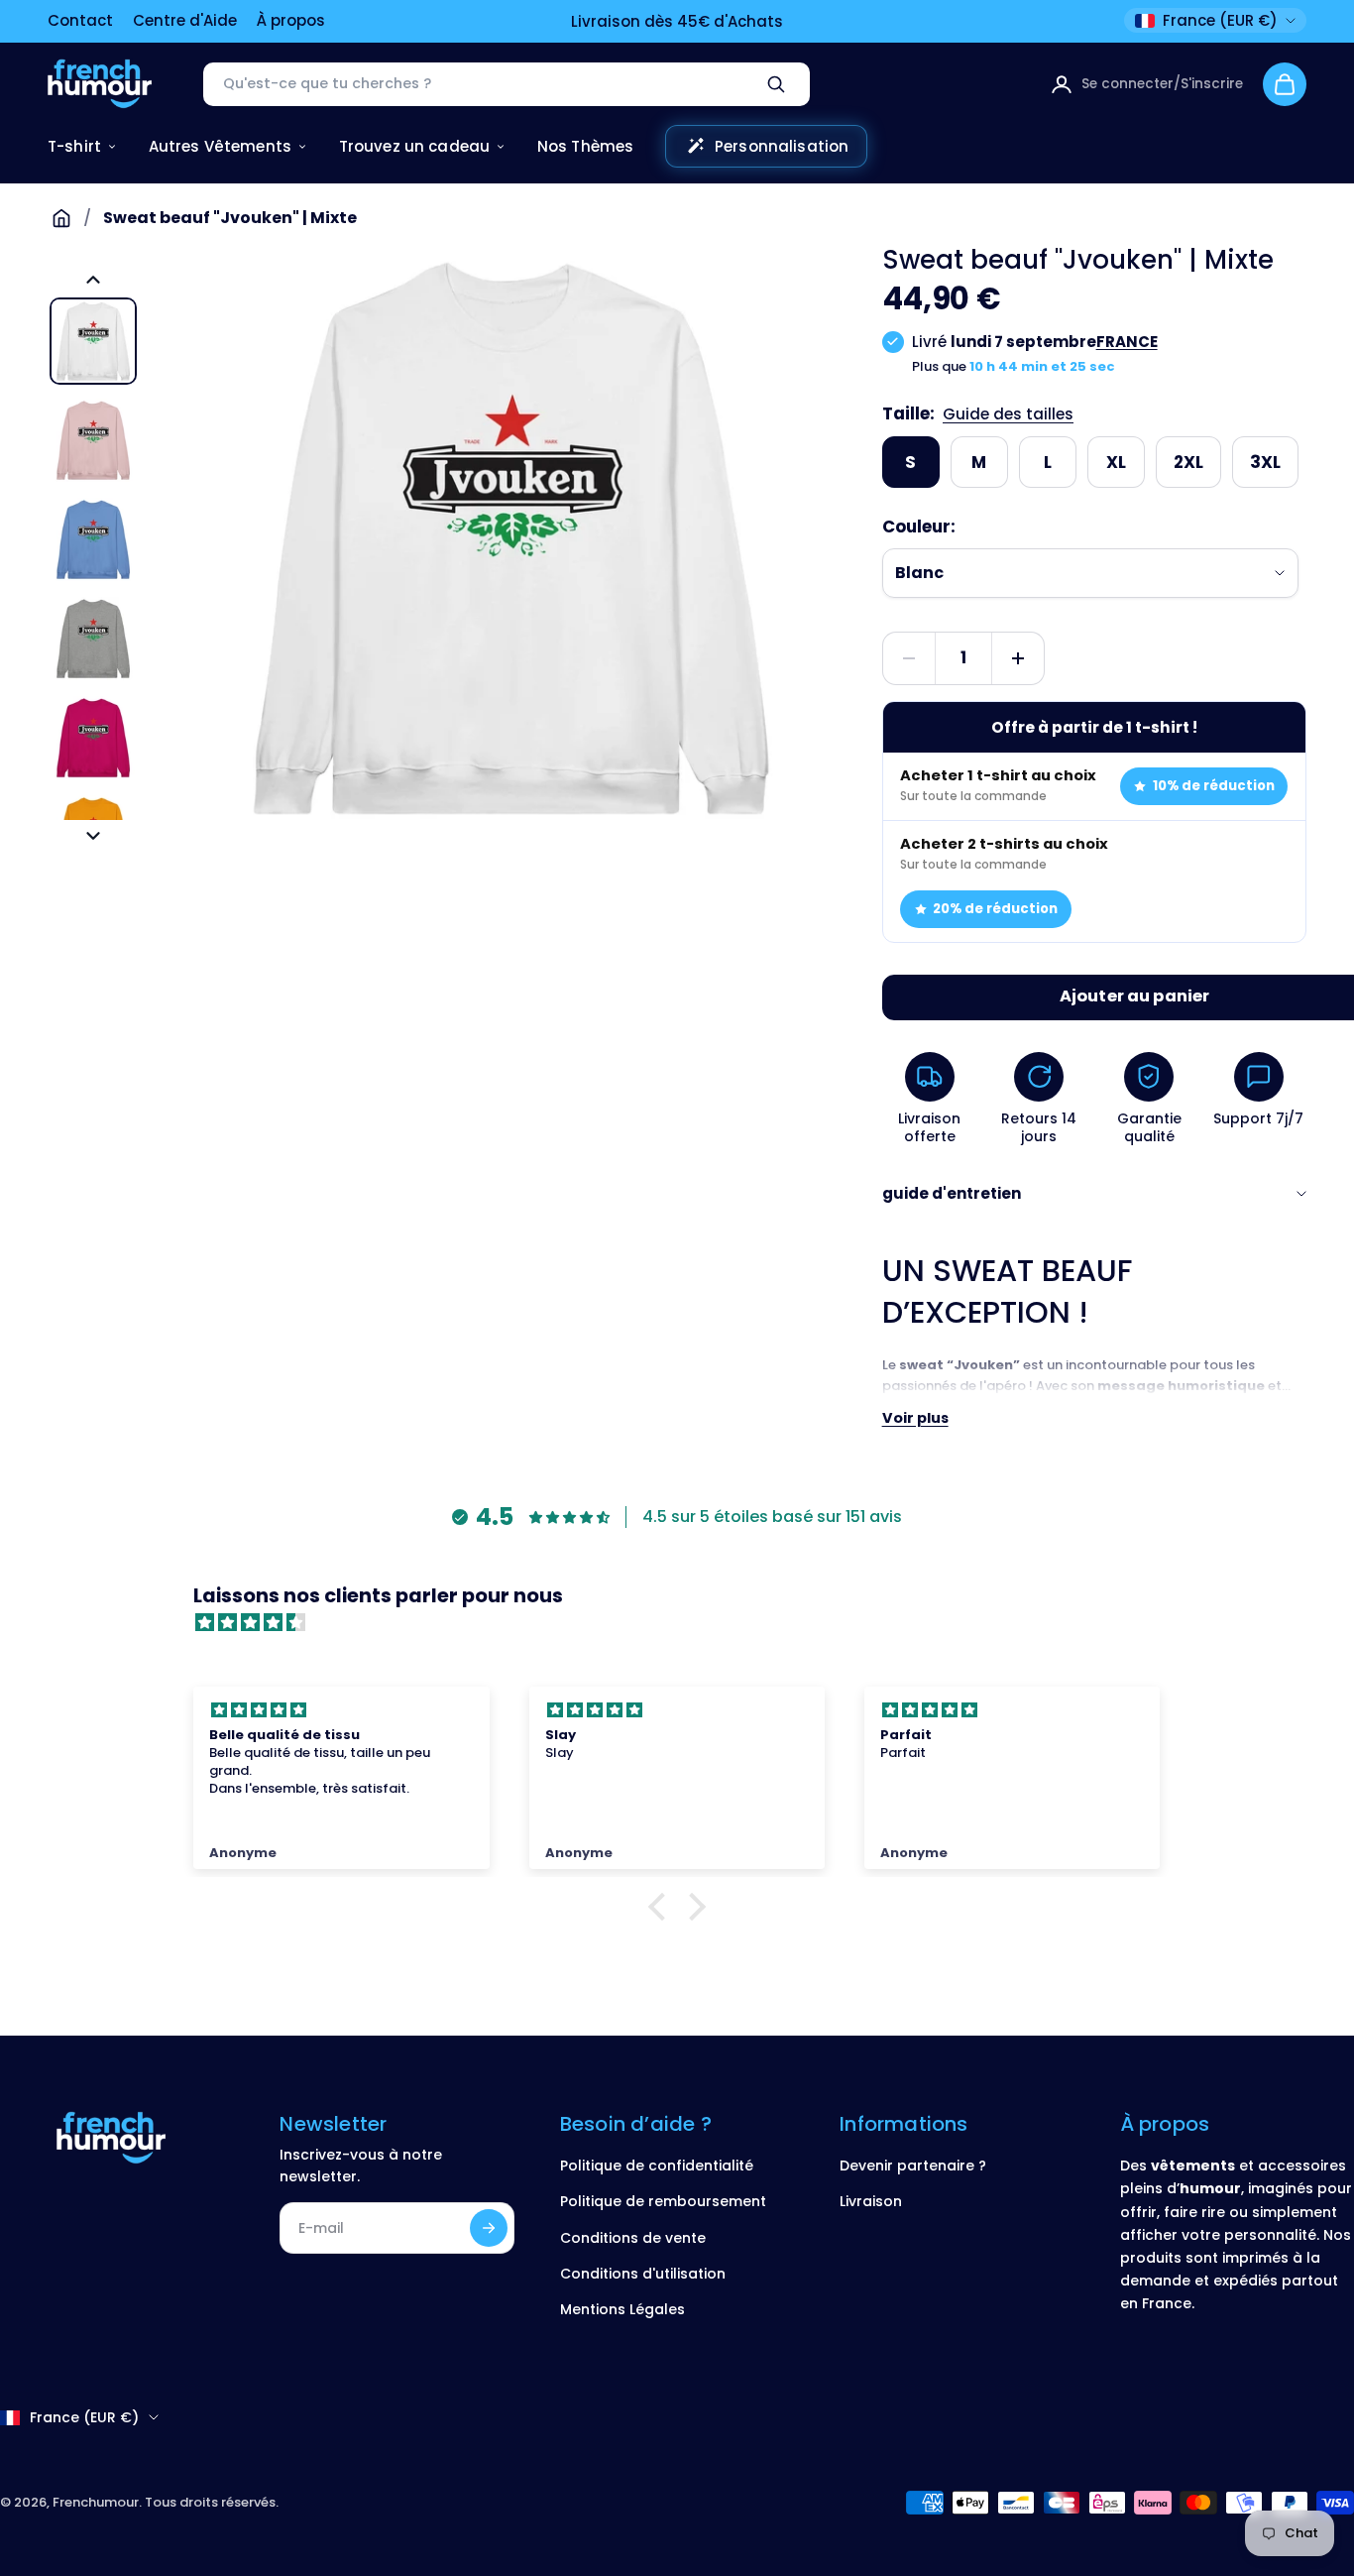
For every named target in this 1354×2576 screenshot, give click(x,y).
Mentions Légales (622, 2309)
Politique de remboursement (663, 2201)
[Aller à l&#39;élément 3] (93, 539)
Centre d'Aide (185, 20)
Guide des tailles (1008, 414)
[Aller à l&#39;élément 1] (93, 341)
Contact (80, 20)
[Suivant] (93, 836)
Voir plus (915, 1418)
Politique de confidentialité (657, 2166)
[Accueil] (61, 218)
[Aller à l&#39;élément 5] (93, 738)
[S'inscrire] (489, 2228)
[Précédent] (93, 280)
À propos (291, 20)
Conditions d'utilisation (643, 2274)
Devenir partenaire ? (913, 2166)
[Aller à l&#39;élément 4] (93, 639)
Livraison (871, 2201)
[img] (687, 1623)
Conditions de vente (633, 2238)
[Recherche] (776, 84)
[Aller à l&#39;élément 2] (93, 440)
